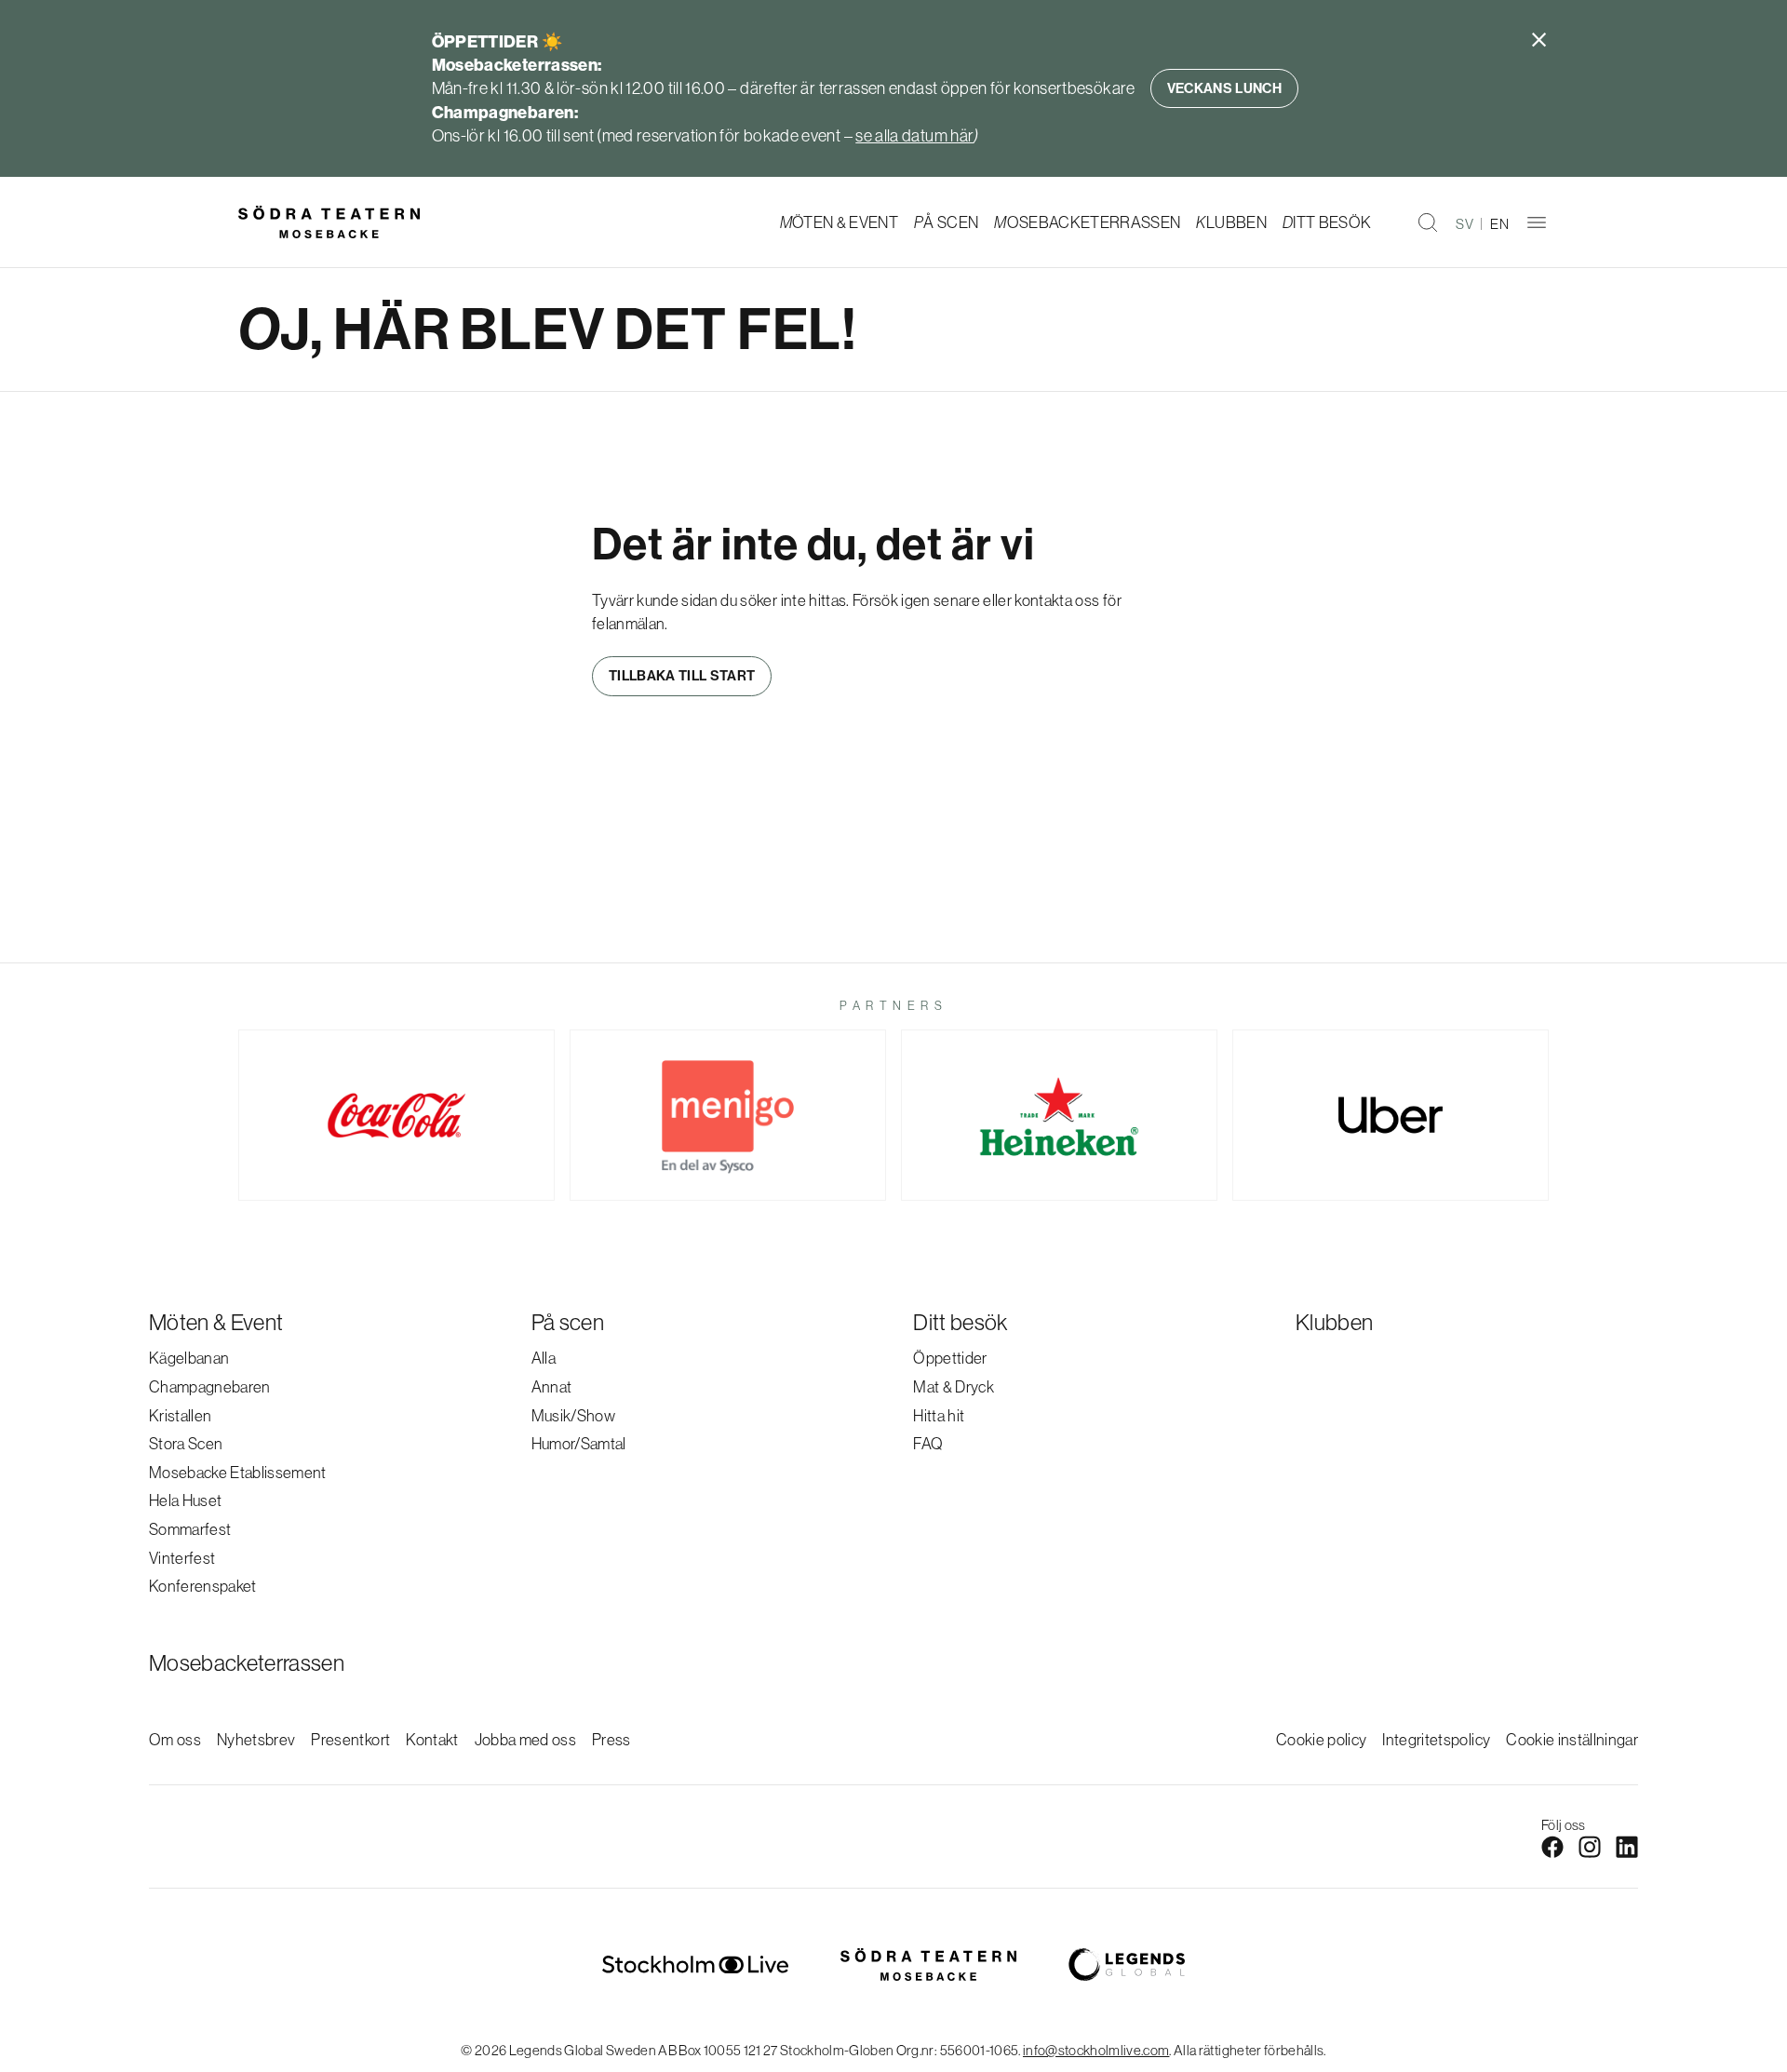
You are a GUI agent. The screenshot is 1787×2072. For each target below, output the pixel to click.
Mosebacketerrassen (247, 1662)
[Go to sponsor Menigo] (728, 1115)
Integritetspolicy (1436, 1739)
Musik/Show (573, 1415)
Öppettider (950, 1358)
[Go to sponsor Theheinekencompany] (1059, 1115)
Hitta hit (939, 1415)
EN (1499, 224)
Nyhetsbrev (256, 1739)
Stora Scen (186, 1443)
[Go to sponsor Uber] (1391, 1115)
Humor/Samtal (579, 1443)
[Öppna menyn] (1537, 222)
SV (1465, 224)
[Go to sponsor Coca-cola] (396, 1115)
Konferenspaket (203, 1586)
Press (611, 1739)
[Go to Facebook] (1552, 1847)
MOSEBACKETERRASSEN (1087, 222)
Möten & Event (216, 1322)
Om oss (175, 1739)
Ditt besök (960, 1322)
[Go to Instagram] (1590, 1847)
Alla (544, 1358)
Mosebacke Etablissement (238, 1472)
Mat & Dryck (954, 1386)
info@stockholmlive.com (1096, 2050)
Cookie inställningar (1572, 1739)
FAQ (928, 1443)
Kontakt (432, 1739)
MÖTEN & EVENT (839, 222)
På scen (568, 1322)
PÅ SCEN (946, 222)
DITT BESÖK (1327, 222)
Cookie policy (1321, 1739)
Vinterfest (182, 1558)
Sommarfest (190, 1529)
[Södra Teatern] (329, 222)
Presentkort (350, 1739)
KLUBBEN (1231, 222)
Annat (552, 1386)
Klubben (1334, 1322)
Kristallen (180, 1415)
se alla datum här (914, 135)
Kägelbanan (189, 1358)
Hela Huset (185, 1500)
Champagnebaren (210, 1386)
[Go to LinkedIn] (1627, 1847)
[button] (1428, 222)
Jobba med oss (525, 1739)
